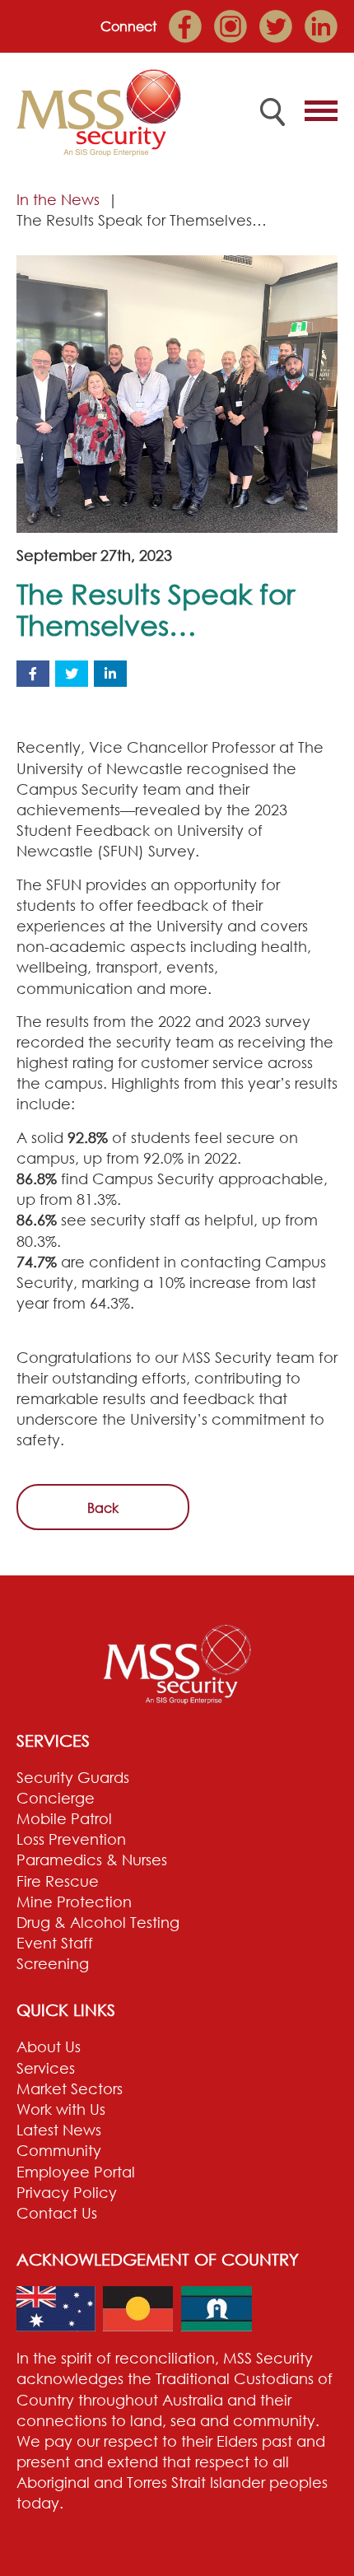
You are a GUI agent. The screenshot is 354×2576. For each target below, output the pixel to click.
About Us (49, 2046)
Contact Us (57, 2213)
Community (59, 2150)
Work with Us (61, 2109)
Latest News (59, 2130)
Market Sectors (70, 2088)
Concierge (56, 1798)
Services (46, 2068)
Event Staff (55, 1943)
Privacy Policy (67, 2192)
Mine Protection (74, 1902)
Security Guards (73, 1777)
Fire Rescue (58, 1881)
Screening (53, 1963)
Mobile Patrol (64, 1818)
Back (103, 1508)
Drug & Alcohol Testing (98, 1922)
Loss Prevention (71, 1839)
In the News (58, 199)
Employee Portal (76, 2172)
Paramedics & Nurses (92, 1860)
